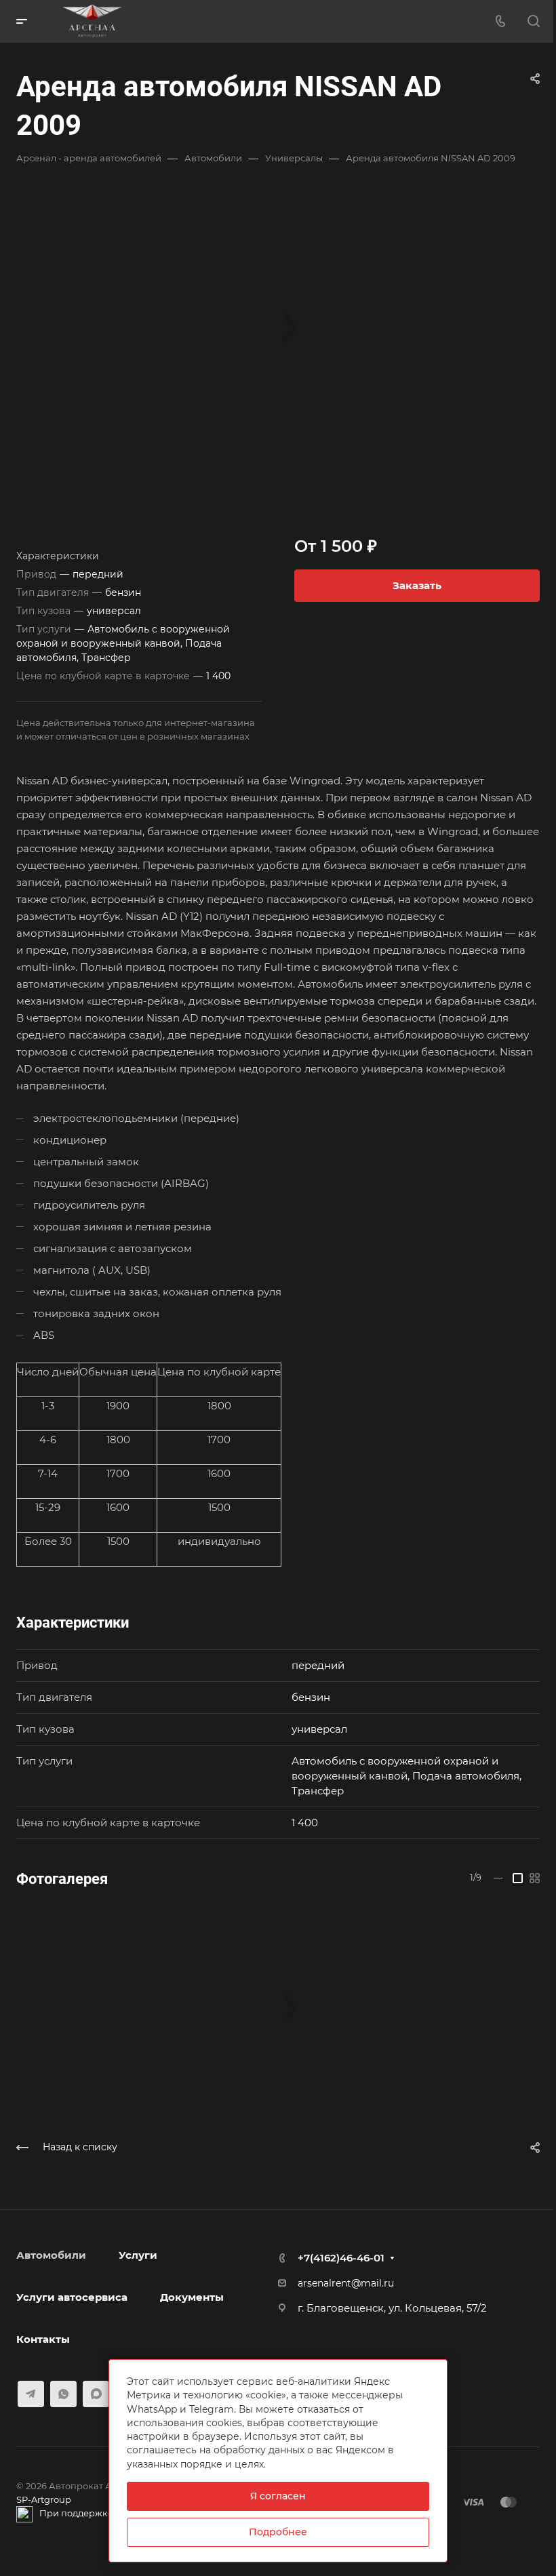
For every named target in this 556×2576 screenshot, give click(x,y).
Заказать (417, 585)
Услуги (138, 2255)
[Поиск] (533, 21)
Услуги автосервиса (72, 2297)
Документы (192, 2297)
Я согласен (278, 2496)
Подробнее (278, 2532)
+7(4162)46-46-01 (341, 2258)
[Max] (96, 2394)
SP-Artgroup (44, 2499)
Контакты (43, 2339)
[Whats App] (63, 2394)
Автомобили (51, 2255)
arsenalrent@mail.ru (346, 2283)
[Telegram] (31, 2394)
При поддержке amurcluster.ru (110, 2513)
